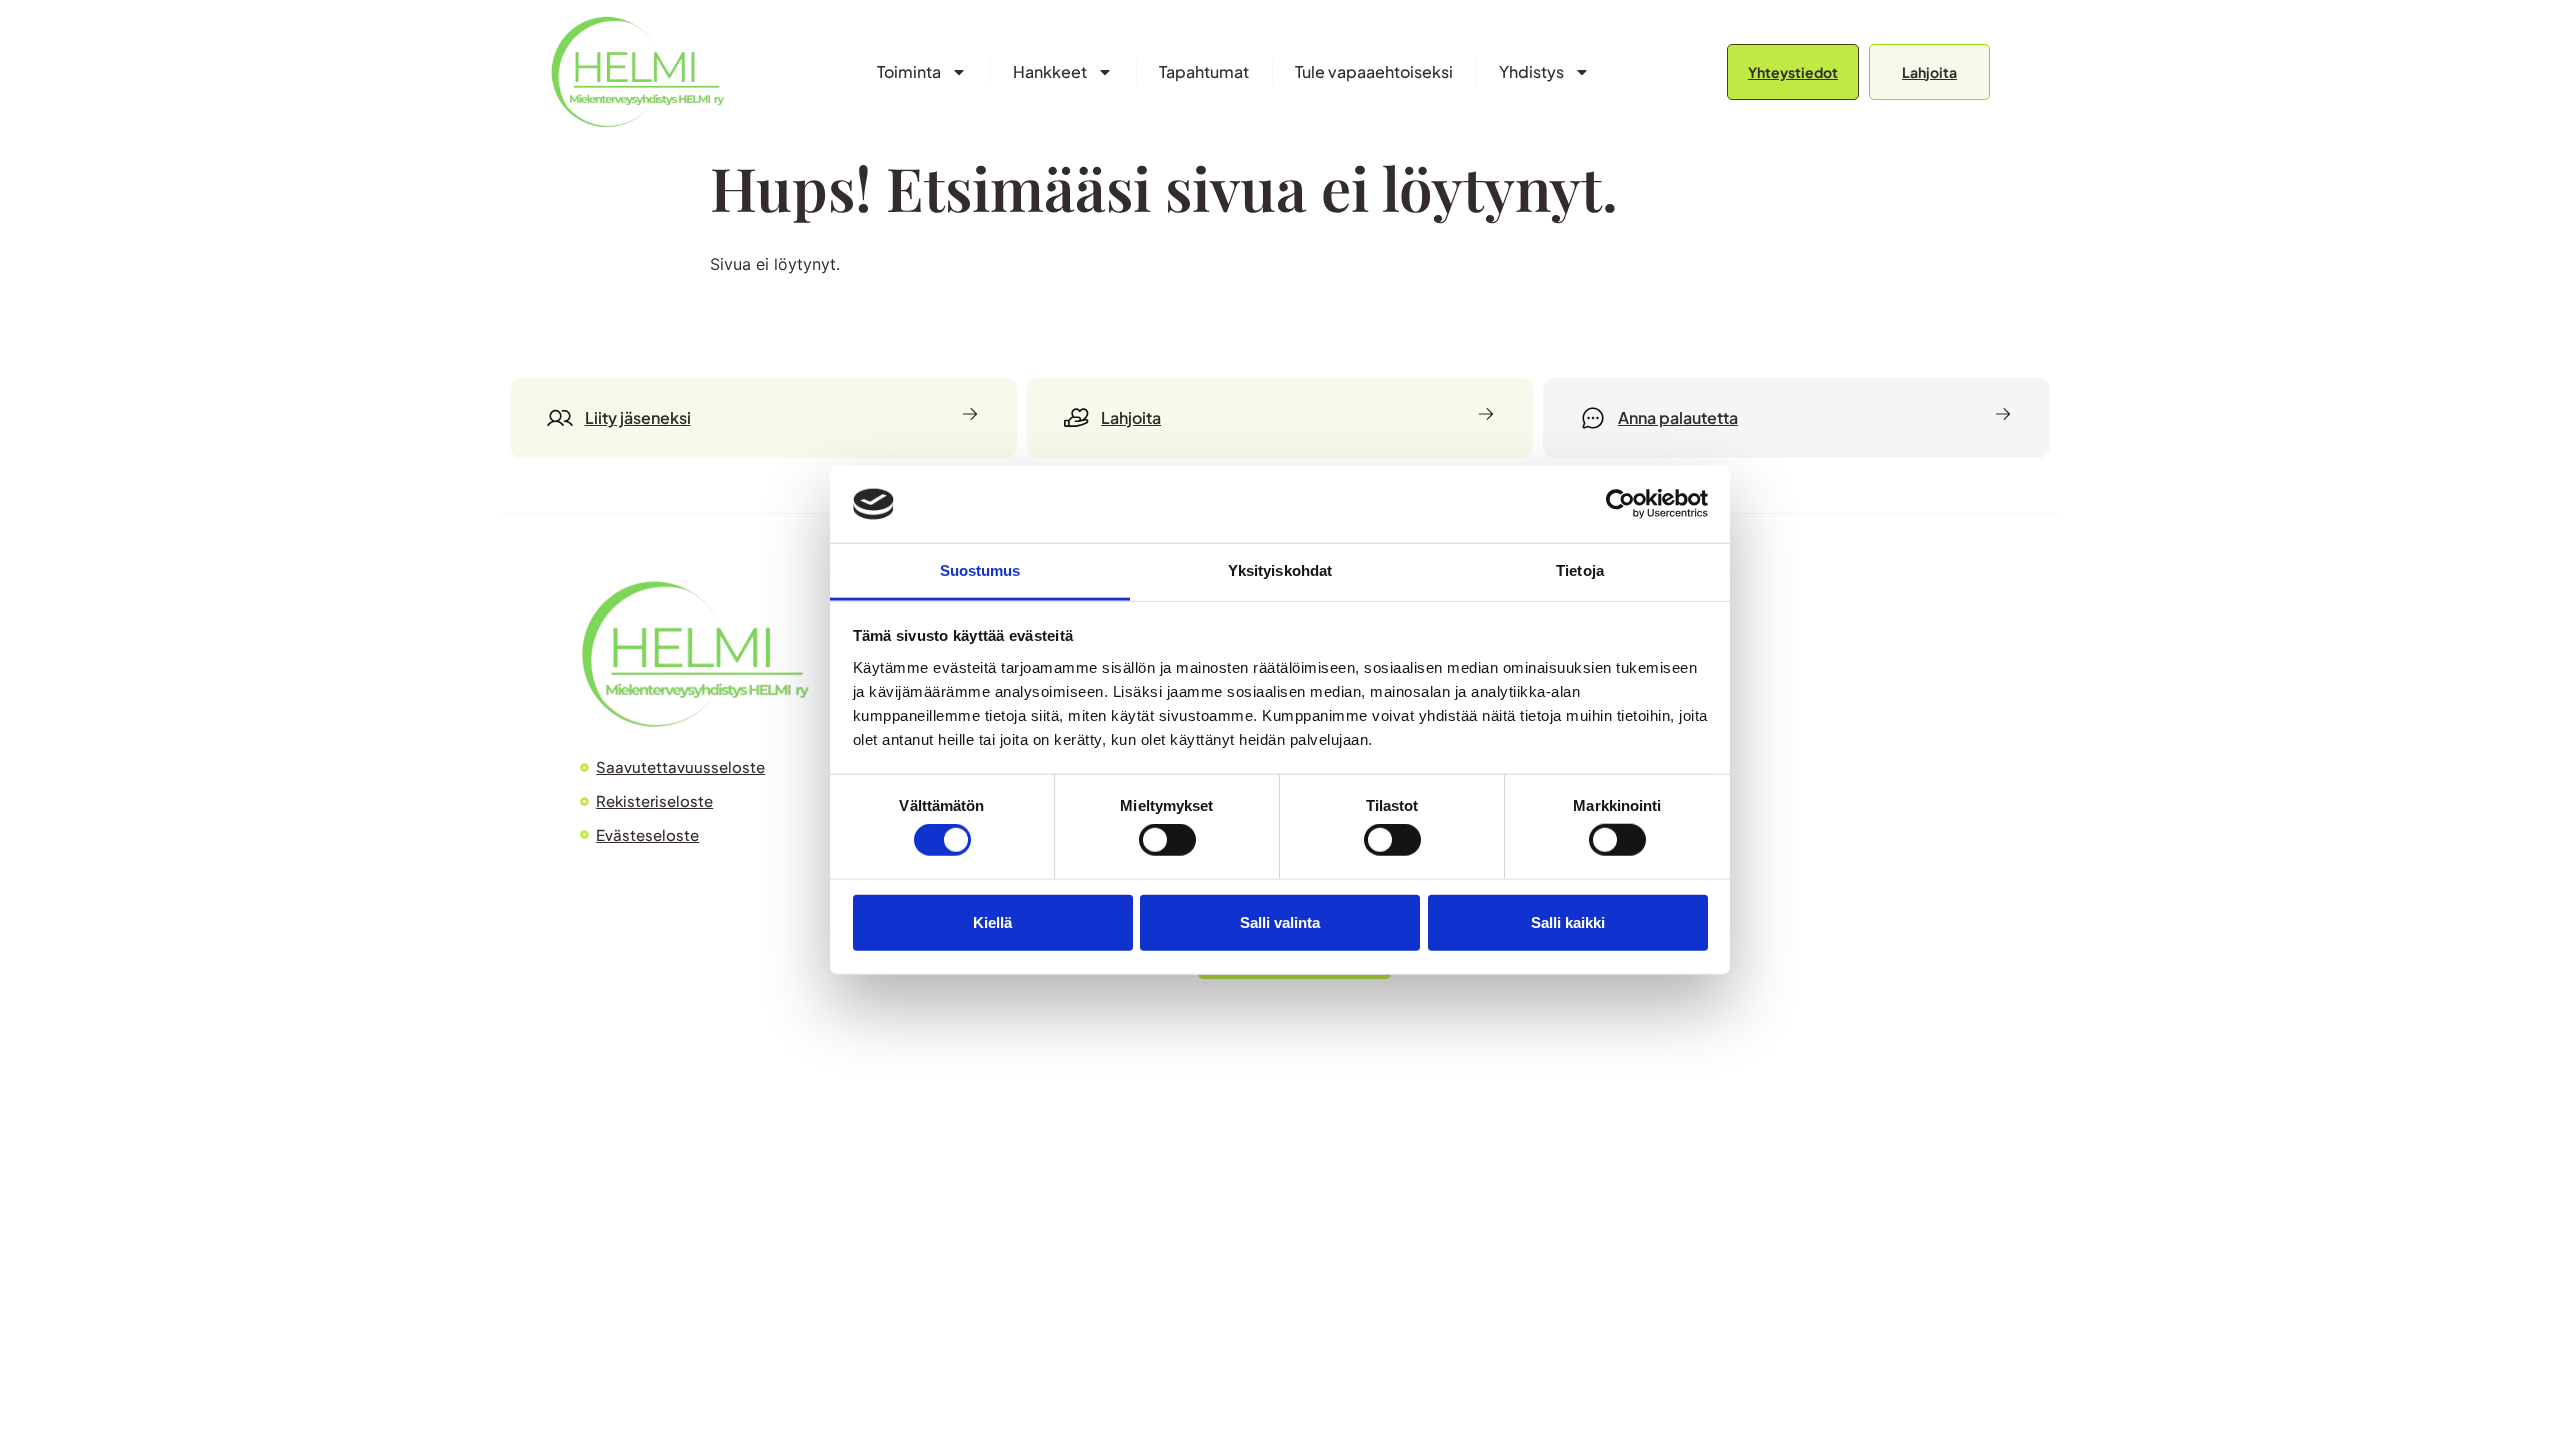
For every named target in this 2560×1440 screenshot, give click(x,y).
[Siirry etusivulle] (637, 71)
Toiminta (909, 71)
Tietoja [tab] (1580, 570)
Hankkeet (1050, 71)
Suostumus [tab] (980, 570)
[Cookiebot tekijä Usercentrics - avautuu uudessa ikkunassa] (1620, 504)
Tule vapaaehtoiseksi (1374, 71)
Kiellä (992, 921)
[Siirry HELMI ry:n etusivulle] (695, 653)
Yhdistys (1531, 71)
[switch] (1167, 840)
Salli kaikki (1568, 921)
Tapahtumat (1204, 71)
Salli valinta (1280, 921)
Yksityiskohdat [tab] (1280, 570)
